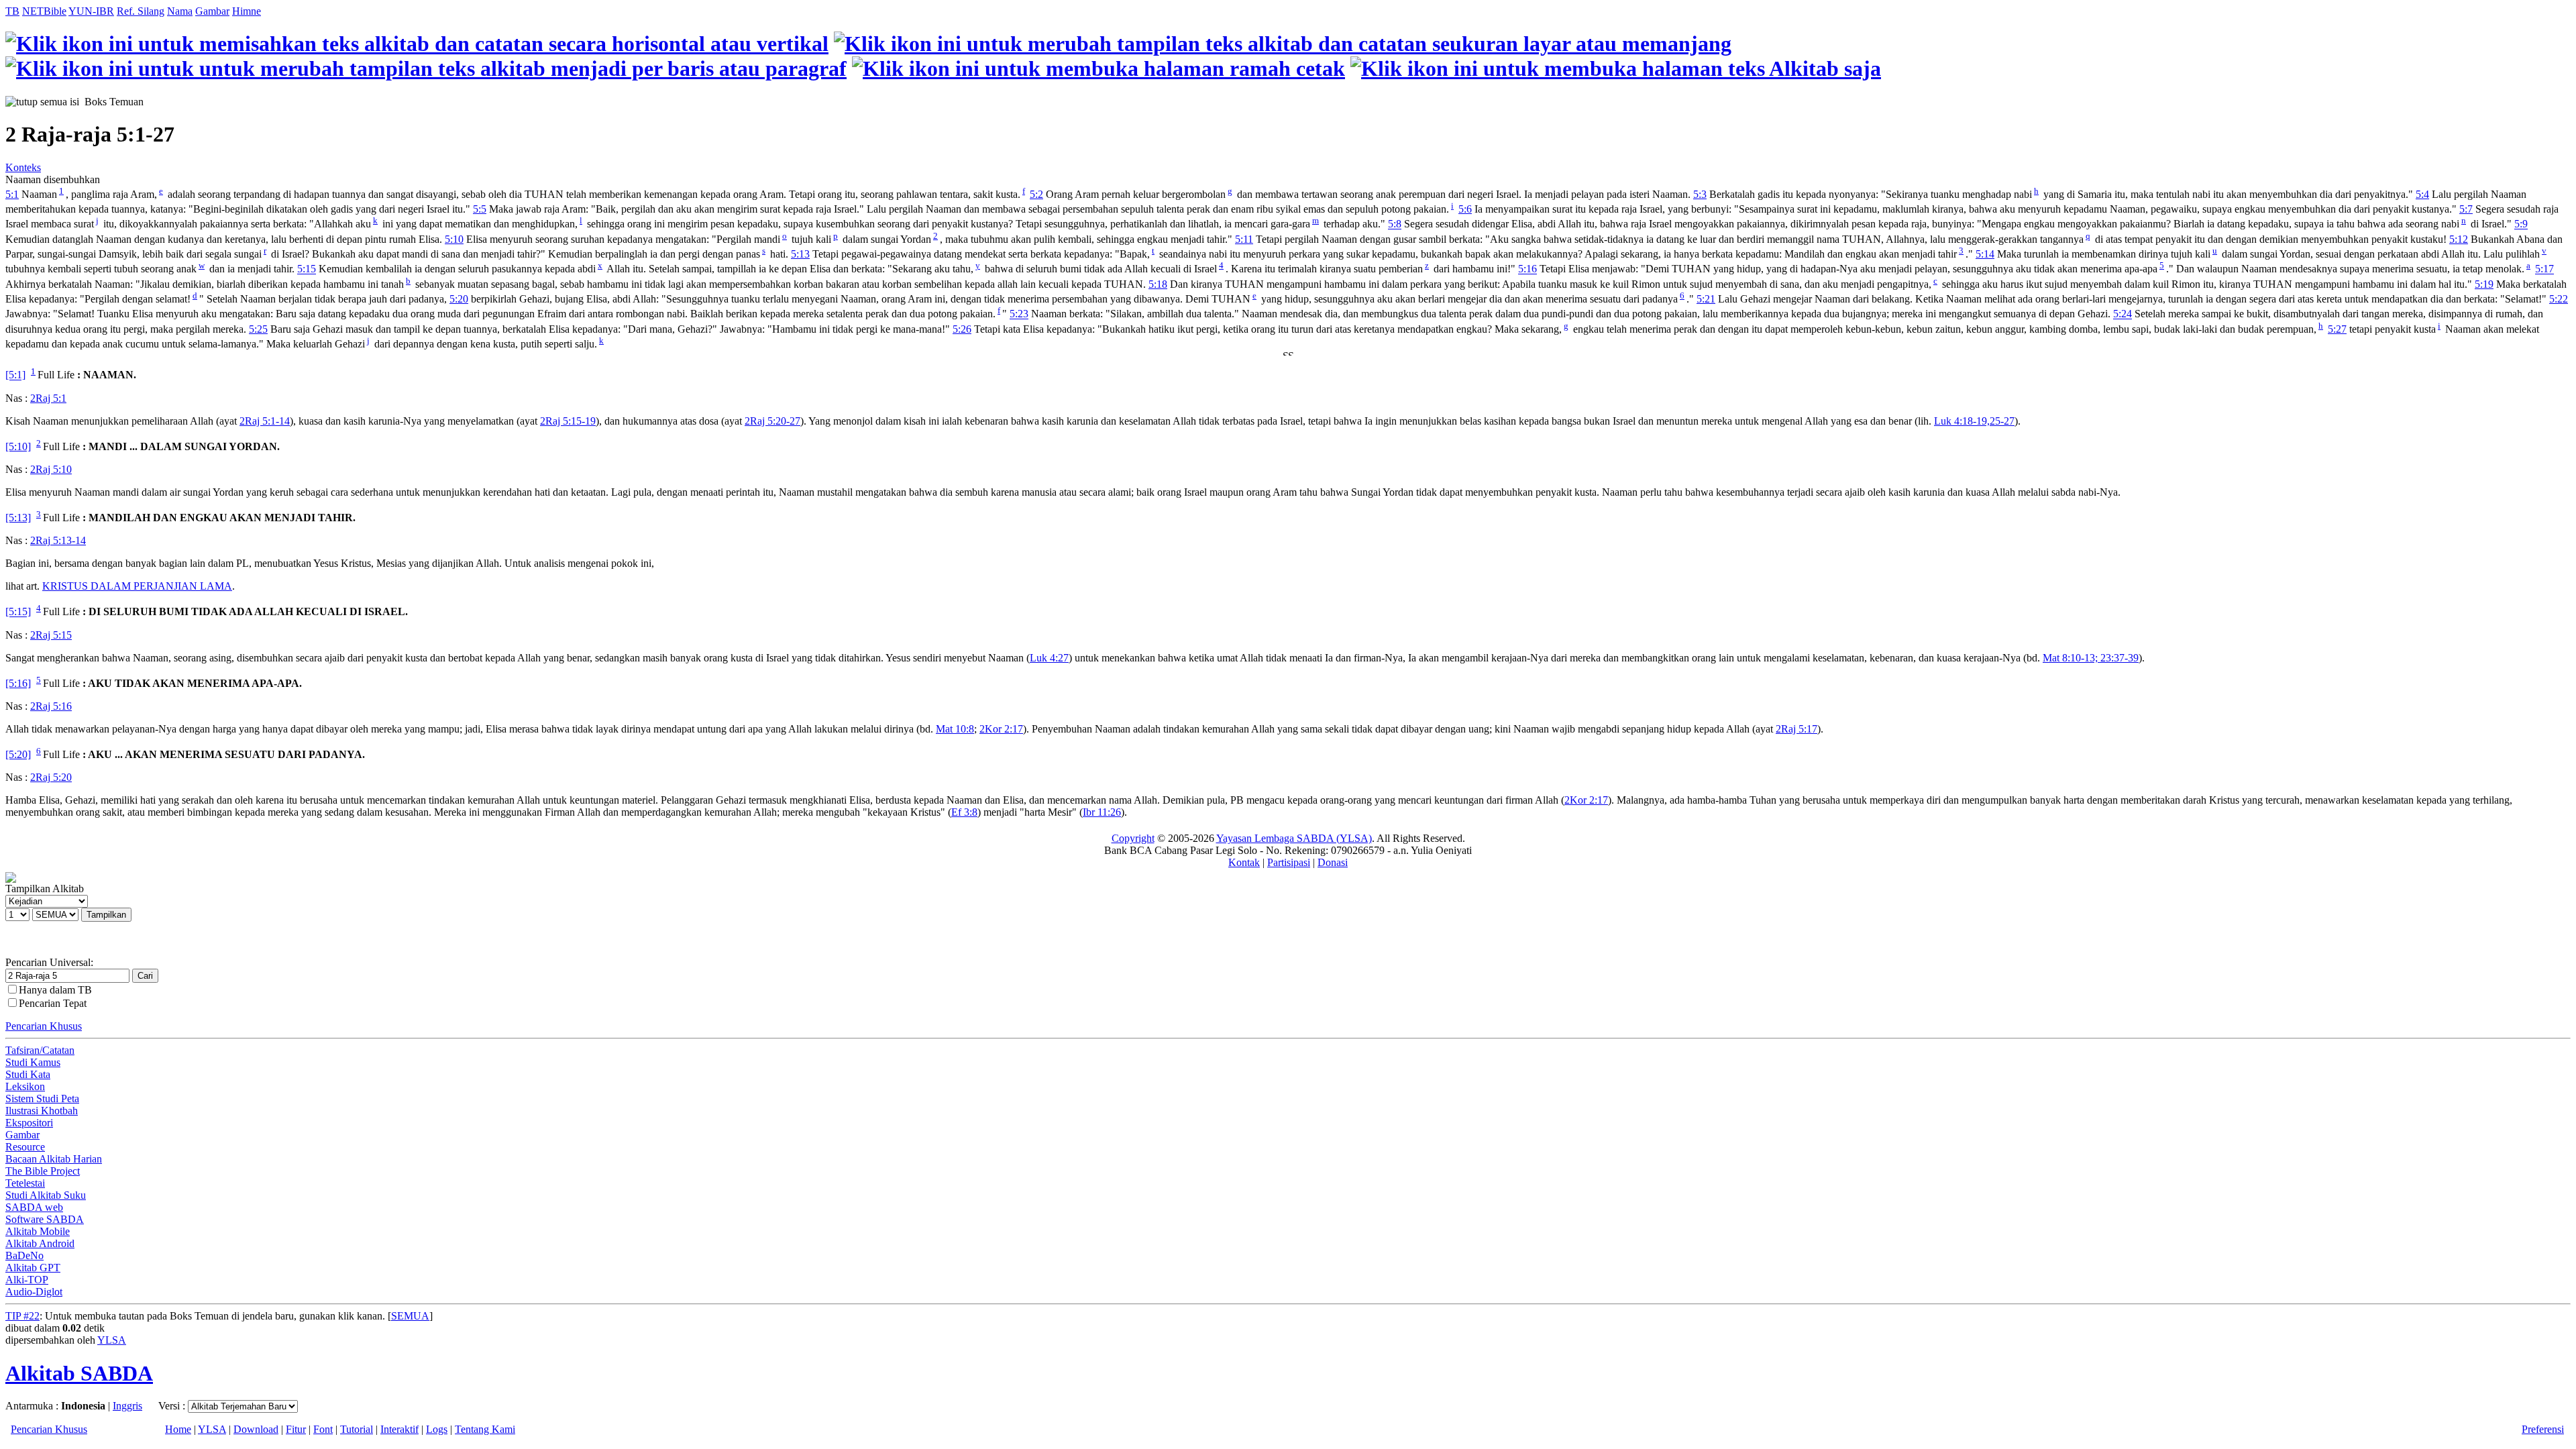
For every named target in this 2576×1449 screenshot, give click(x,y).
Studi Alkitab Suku (46, 1195)
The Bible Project (43, 1171)
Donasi (1333, 862)
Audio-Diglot (34, 1292)
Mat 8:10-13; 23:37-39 (2091, 658)
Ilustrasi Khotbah (42, 1111)
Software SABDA (45, 1219)
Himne (247, 11)
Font (323, 1429)
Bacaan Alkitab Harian (54, 1159)
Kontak (1244, 862)
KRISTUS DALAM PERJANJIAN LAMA (137, 586)
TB (12, 11)
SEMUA (410, 1316)
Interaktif (399, 1429)
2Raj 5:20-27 (772, 421)
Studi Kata (28, 1074)
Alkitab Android (40, 1243)
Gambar (212, 11)
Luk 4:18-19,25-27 (1974, 421)
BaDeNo (24, 1255)
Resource (25, 1147)
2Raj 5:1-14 (265, 421)
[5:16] (18, 683)
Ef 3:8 (964, 812)
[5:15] (18, 612)
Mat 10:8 (955, 729)
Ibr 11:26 (1102, 812)
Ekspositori (29, 1123)
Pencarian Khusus (44, 1026)
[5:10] (18, 446)
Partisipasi (1289, 862)
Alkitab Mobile (38, 1231)
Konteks (23, 167)
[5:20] (18, 754)
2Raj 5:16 (51, 706)
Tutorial (357, 1429)
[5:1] (15, 375)
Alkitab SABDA (79, 1373)
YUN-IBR (91, 11)
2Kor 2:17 (1001, 729)
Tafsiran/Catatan (40, 1050)
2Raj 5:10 (51, 469)
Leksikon (25, 1086)
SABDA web (34, 1207)
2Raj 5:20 (51, 777)
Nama (180, 11)
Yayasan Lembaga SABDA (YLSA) (1294, 838)
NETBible (44, 11)
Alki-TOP (27, 1280)
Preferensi (2543, 1429)
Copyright (1133, 838)
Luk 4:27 (1049, 658)
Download (256, 1429)
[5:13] (18, 518)
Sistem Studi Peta (42, 1098)
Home (178, 1429)
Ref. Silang (141, 11)
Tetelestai (25, 1183)
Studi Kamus (33, 1062)
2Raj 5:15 (51, 635)
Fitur (296, 1429)
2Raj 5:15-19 (568, 421)
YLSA (112, 1340)
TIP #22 (22, 1316)
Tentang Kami (485, 1429)
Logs (437, 1429)
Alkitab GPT (33, 1268)
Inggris (127, 1406)
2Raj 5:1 (48, 398)
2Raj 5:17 (1796, 729)
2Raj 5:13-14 (58, 540)
